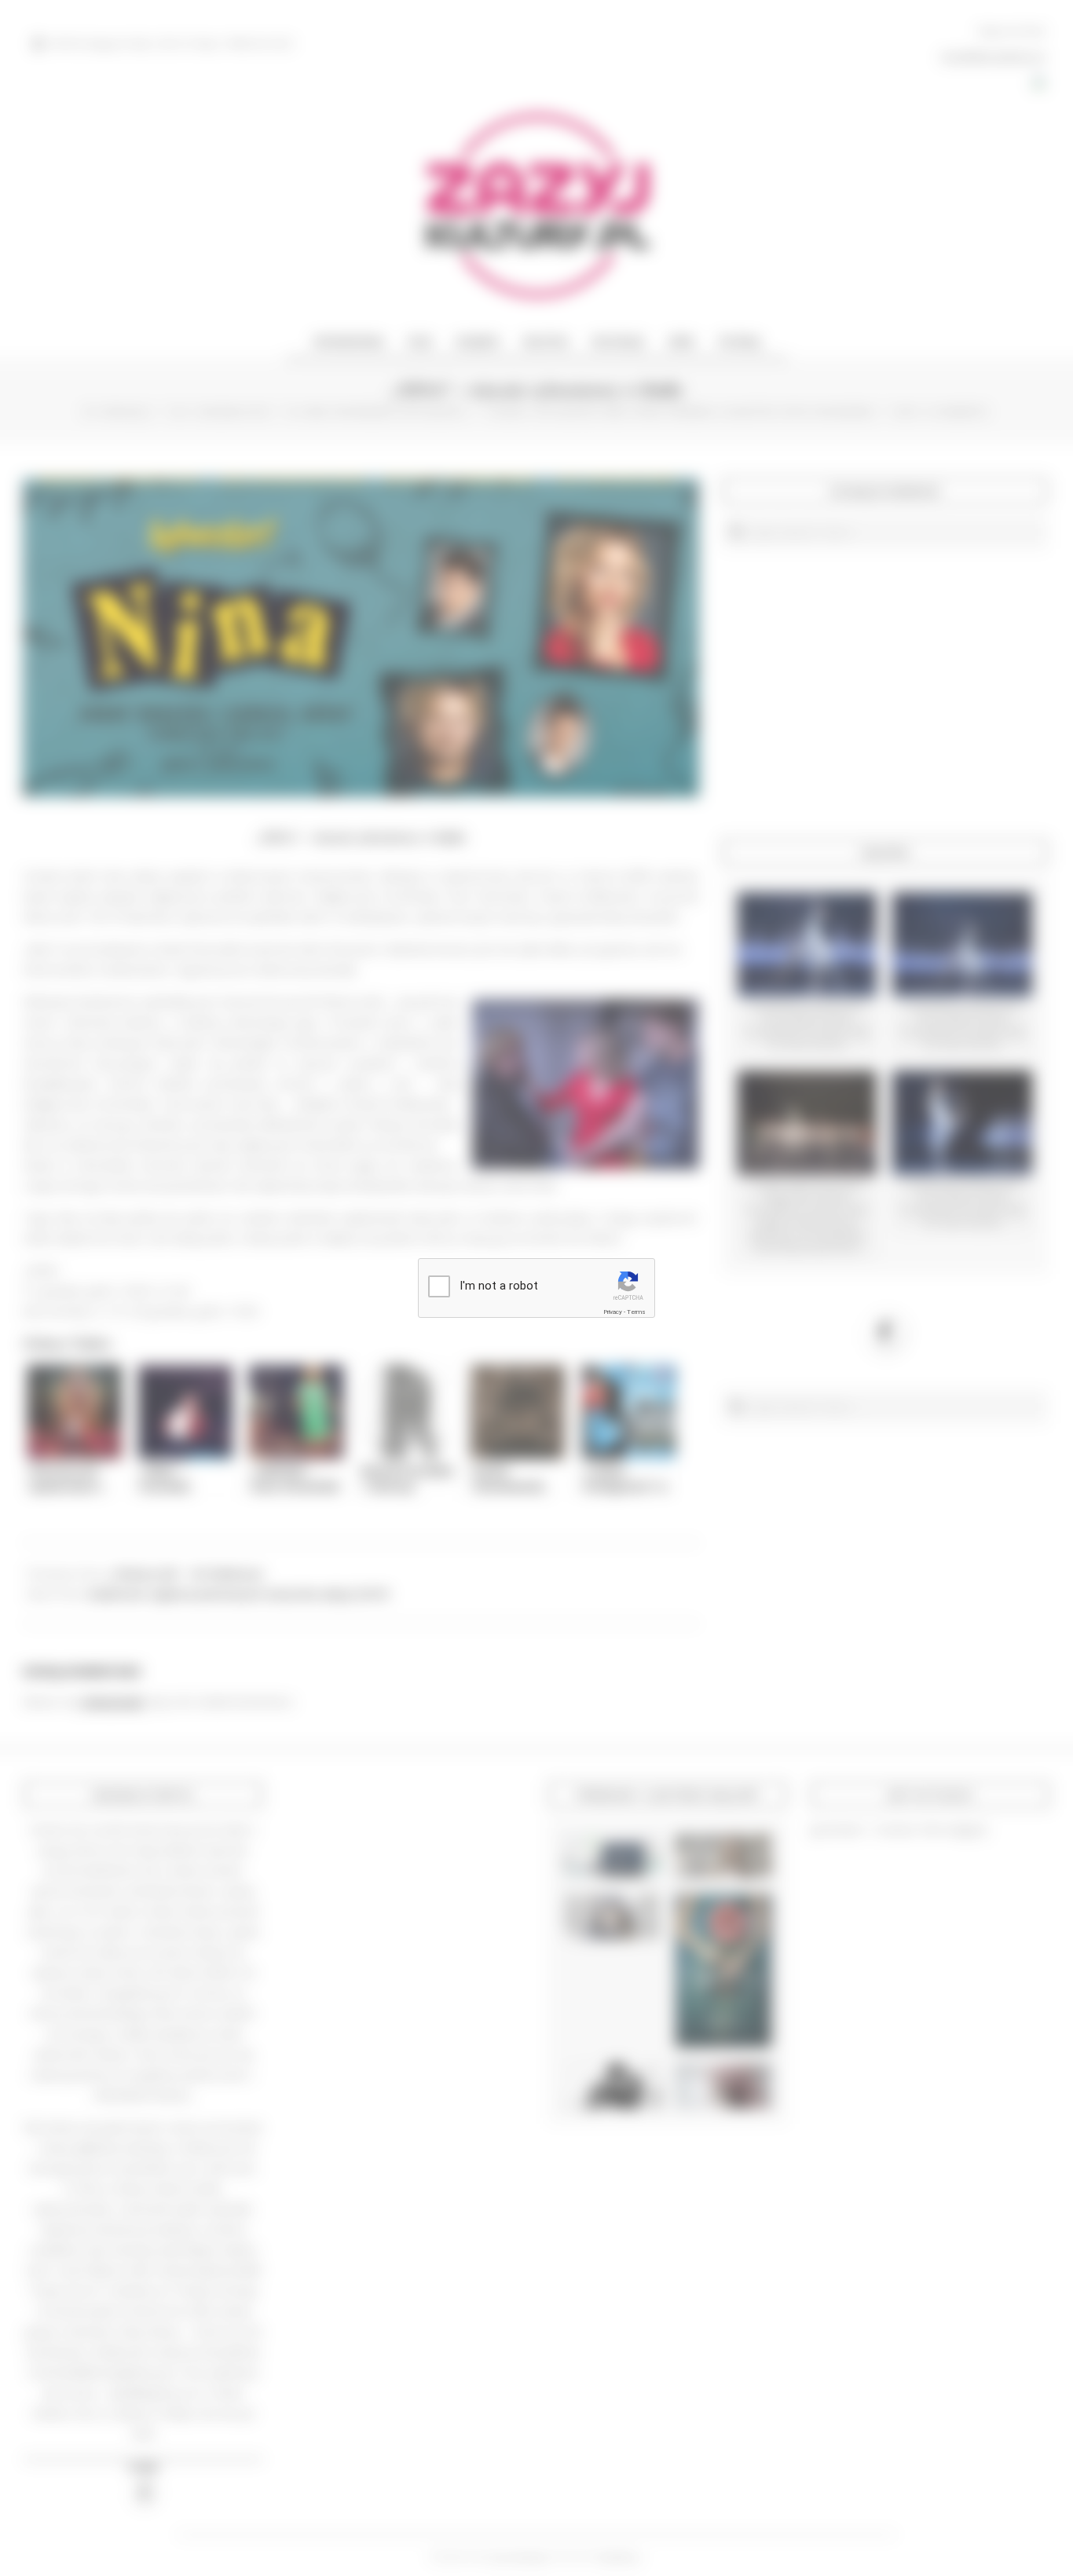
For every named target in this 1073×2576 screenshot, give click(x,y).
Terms (636, 1312)
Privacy (613, 1312)
